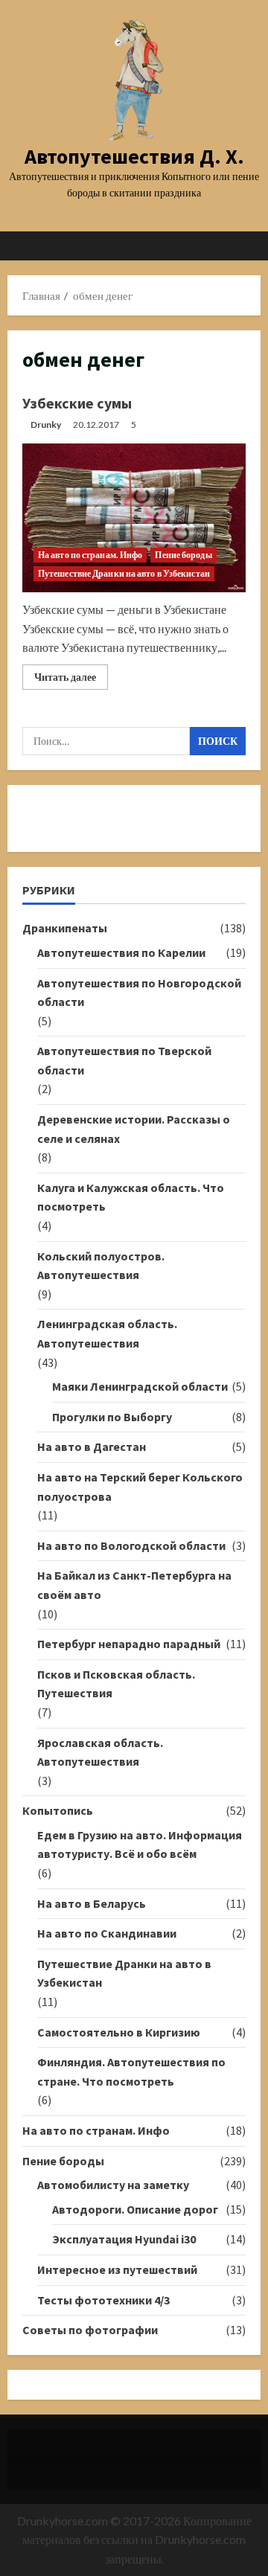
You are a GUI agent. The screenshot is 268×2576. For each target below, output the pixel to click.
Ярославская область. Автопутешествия (100, 1752)
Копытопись (58, 1810)
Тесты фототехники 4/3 (103, 2300)
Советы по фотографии (90, 2330)
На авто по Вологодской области (131, 1545)
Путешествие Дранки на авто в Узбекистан (124, 573)
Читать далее (71, 680)
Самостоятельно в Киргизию (119, 2032)
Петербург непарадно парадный (129, 1644)
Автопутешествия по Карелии (121, 952)
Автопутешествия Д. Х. (134, 156)
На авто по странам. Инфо (90, 555)
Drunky (46, 424)
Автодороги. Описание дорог (135, 2209)
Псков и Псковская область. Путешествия (116, 1684)
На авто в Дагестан (92, 1446)
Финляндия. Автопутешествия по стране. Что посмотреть (131, 2072)
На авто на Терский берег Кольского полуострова (140, 1487)
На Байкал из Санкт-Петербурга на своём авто (134, 1585)
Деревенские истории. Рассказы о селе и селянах (134, 1129)
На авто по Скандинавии (107, 1933)
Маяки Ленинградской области (140, 1386)
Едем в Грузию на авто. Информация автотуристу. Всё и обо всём (140, 1845)
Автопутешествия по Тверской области (124, 1060)
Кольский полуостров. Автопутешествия (101, 1266)
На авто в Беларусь (92, 1903)
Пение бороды (183, 555)
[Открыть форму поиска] (242, 246)
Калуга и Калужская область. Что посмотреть (131, 1197)
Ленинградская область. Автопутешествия (107, 1333)
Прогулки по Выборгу (112, 1417)
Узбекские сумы (77, 403)
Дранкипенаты (65, 928)
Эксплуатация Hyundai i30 (124, 2239)
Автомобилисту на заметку (113, 2185)
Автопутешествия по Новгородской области (139, 993)
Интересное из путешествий (117, 2269)
